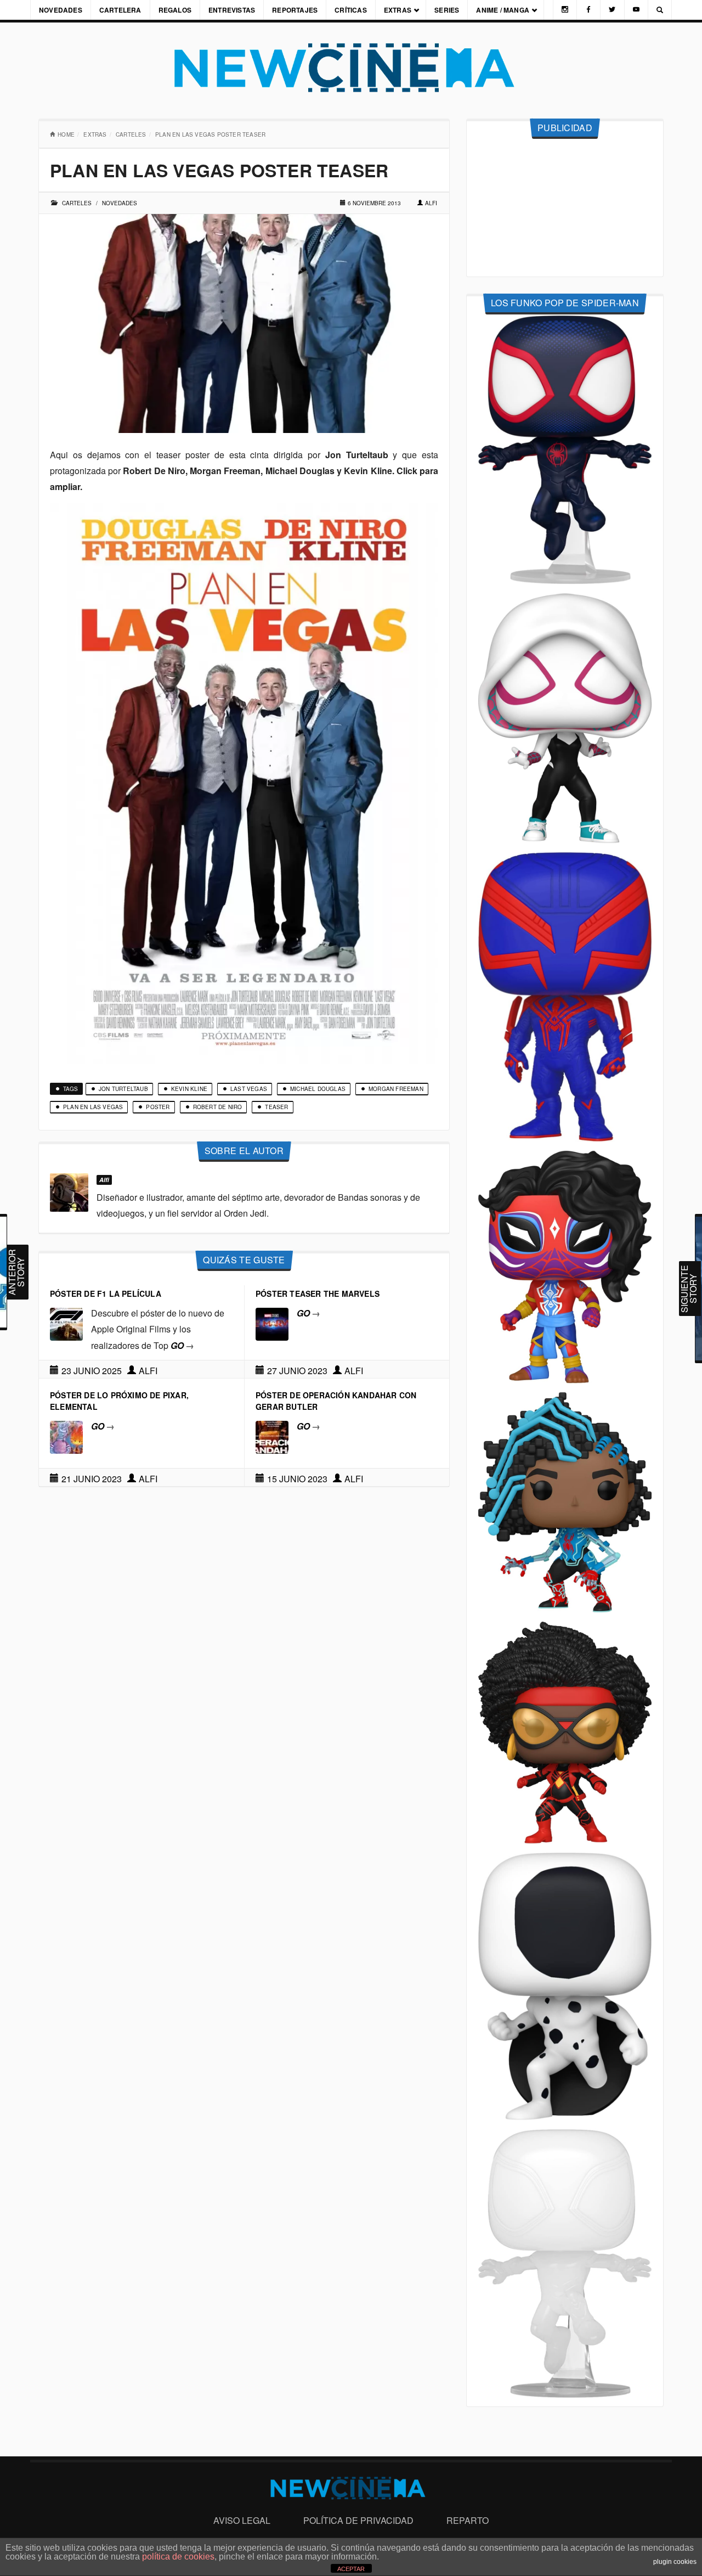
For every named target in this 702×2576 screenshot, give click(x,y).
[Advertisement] (565, 208)
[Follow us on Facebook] (588, 10)
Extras (398, 10)
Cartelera (120, 10)
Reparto (468, 2520)
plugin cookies (675, 2562)
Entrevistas (232, 10)
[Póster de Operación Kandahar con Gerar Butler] (272, 1436)
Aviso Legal (242, 2520)
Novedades (61, 10)
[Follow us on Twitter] (612, 10)
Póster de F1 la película (106, 1293)
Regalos (175, 10)
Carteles (131, 134)
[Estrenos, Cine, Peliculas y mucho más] (351, 68)
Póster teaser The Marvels (318, 1293)
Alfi (431, 203)
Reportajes (295, 10)
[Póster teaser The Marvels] (272, 1323)
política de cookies (178, 2557)
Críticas (351, 10)
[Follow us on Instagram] (565, 10)
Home (66, 134)
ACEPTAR (351, 2569)
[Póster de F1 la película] (66, 1323)
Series (447, 10)
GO (182, 1345)
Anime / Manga (503, 10)
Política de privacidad (358, 2520)
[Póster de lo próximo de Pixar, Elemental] (66, 1436)
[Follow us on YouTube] (636, 10)
